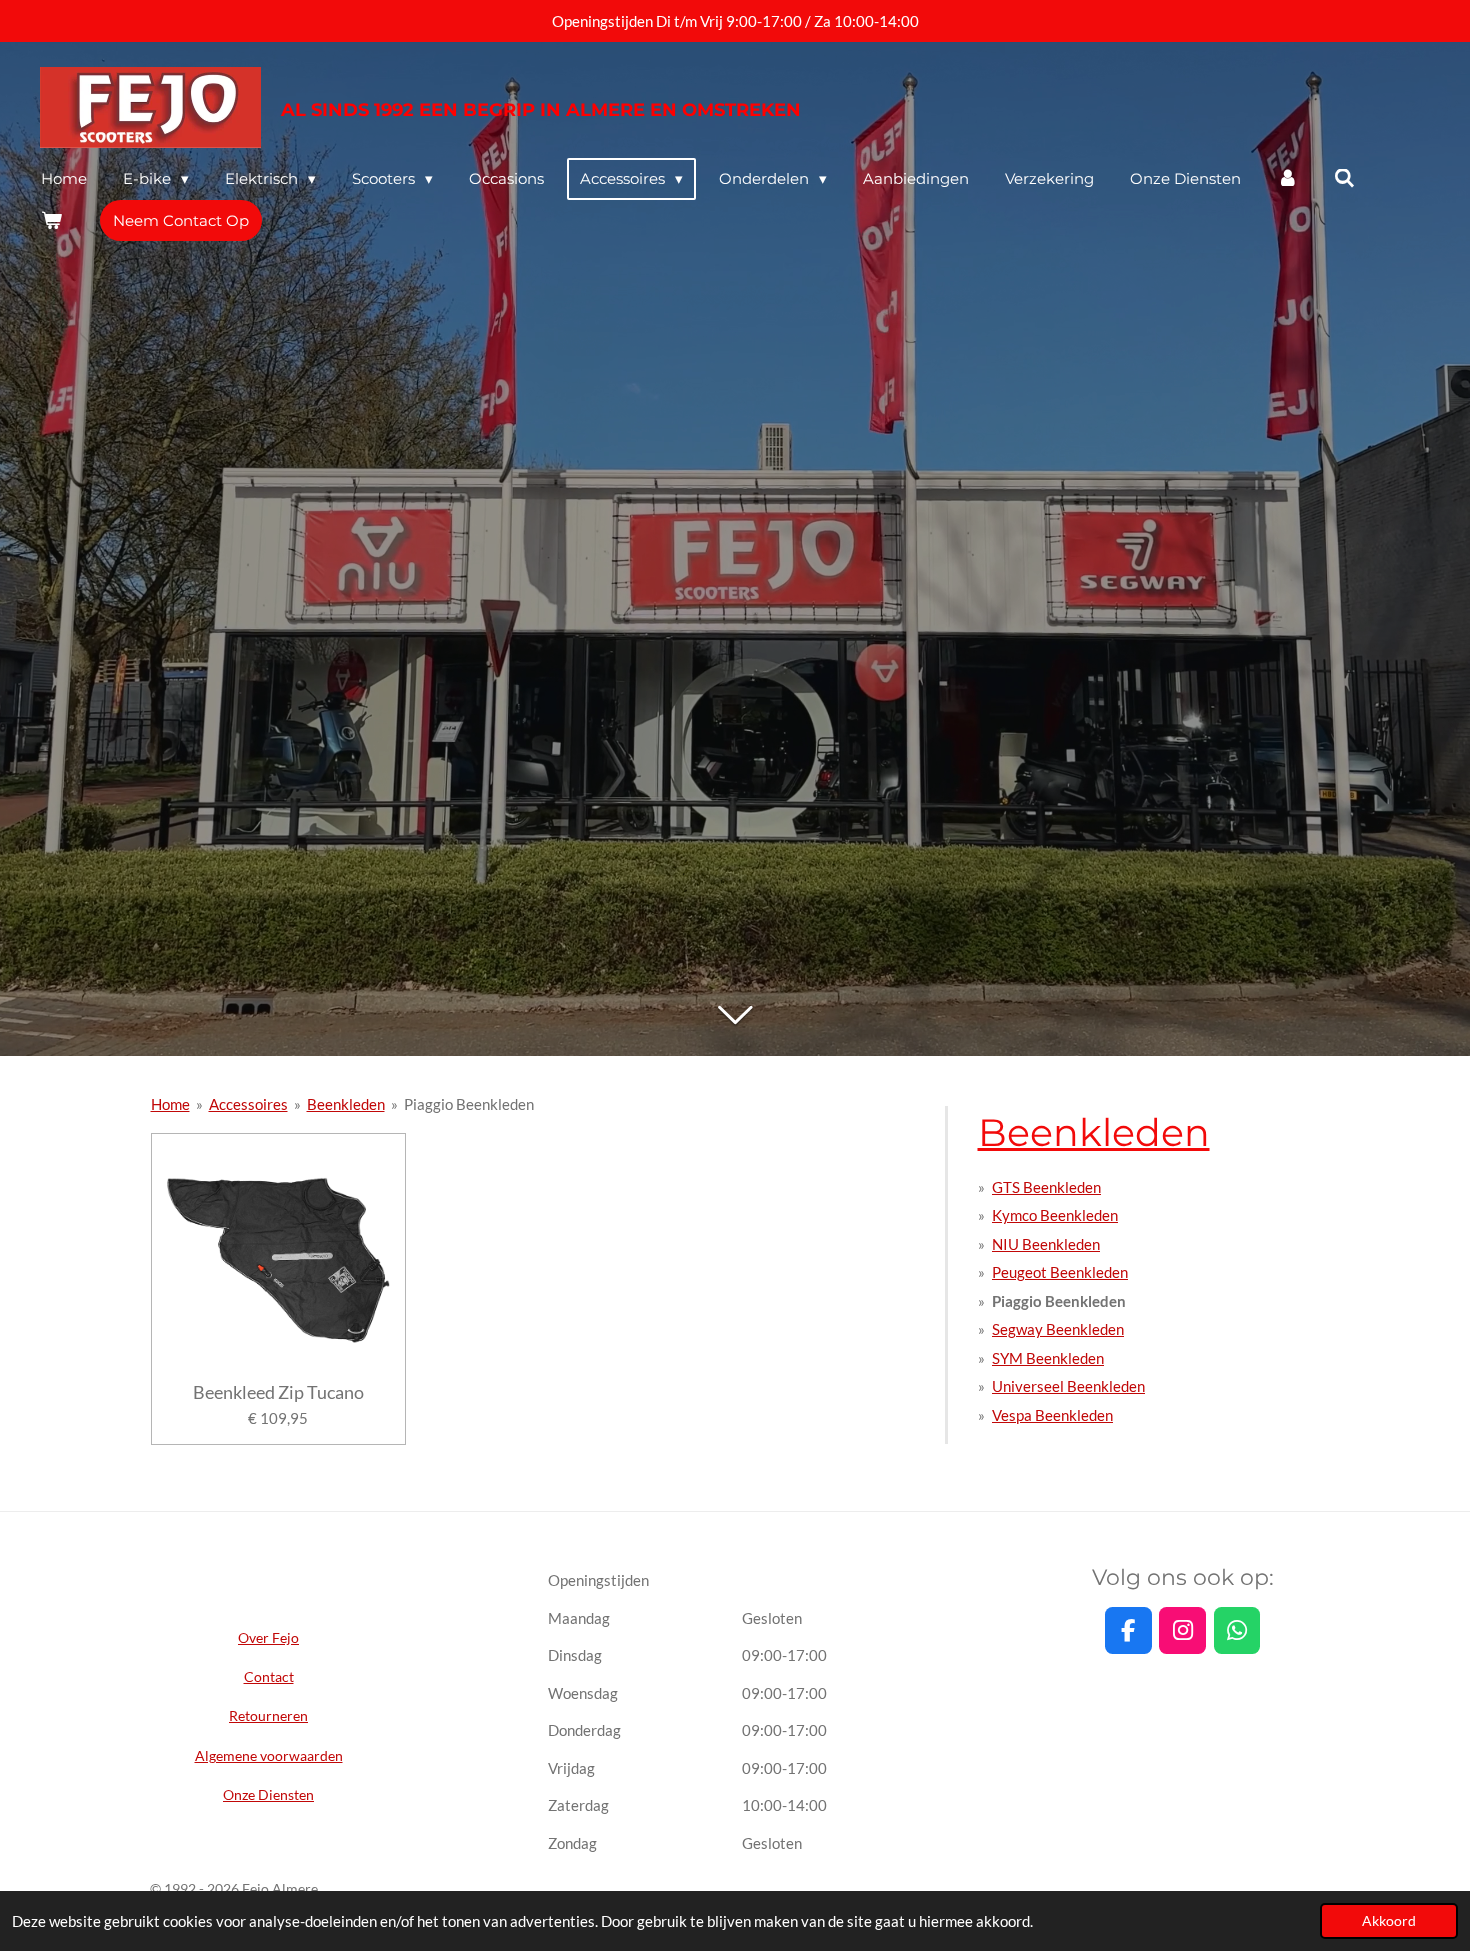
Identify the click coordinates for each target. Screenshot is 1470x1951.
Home (170, 1104)
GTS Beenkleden (1046, 1187)
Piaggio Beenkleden (469, 1104)
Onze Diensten (268, 1794)
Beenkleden (346, 1104)
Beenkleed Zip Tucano (278, 1392)
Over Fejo (268, 1637)
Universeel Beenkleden (1068, 1386)
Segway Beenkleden (1058, 1329)
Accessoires (248, 1104)
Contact (269, 1676)
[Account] (1287, 178)
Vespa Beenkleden (1052, 1415)
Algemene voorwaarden (269, 1755)
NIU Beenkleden (1046, 1244)
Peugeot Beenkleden (1060, 1272)
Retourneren (268, 1715)
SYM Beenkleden (1048, 1358)
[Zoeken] (1344, 178)
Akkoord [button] (1389, 1921)
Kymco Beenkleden (1055, 1215)
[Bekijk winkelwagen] (51, 220)
